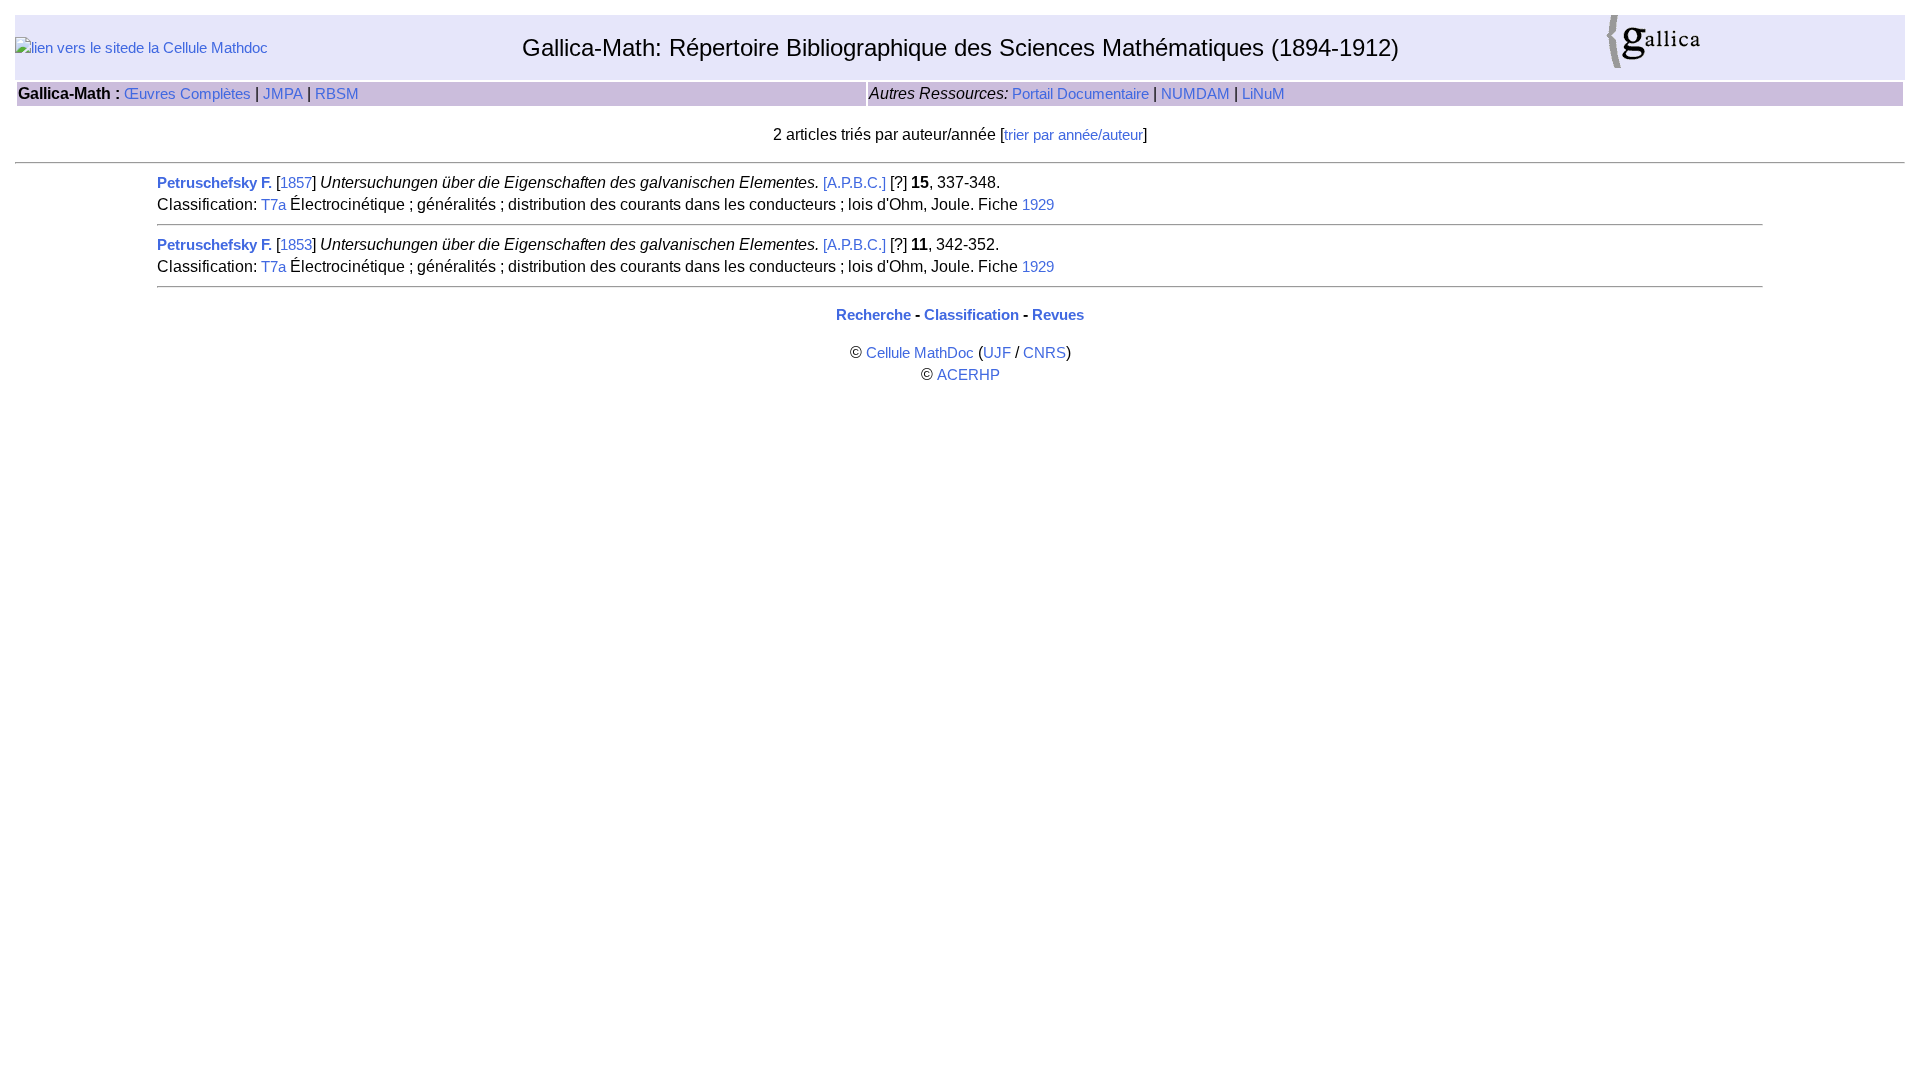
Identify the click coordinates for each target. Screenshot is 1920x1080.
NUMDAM (1195, 94)
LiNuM (1263, 94)
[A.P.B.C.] (854, 183)
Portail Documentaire (1080, 94)
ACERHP (968, 375)
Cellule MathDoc (920, 353)
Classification (971, 315)
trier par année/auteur (1073, 135)
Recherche (873, 315)
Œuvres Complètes (187, 94)
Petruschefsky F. (214, 183)
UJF (997, 353)
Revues (1058, 315)
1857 (296, 183)
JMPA (283, 94)
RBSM (337, 94)
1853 (296, 245)
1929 (1038, 205)
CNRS (1044, 353)
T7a (273, 205)
